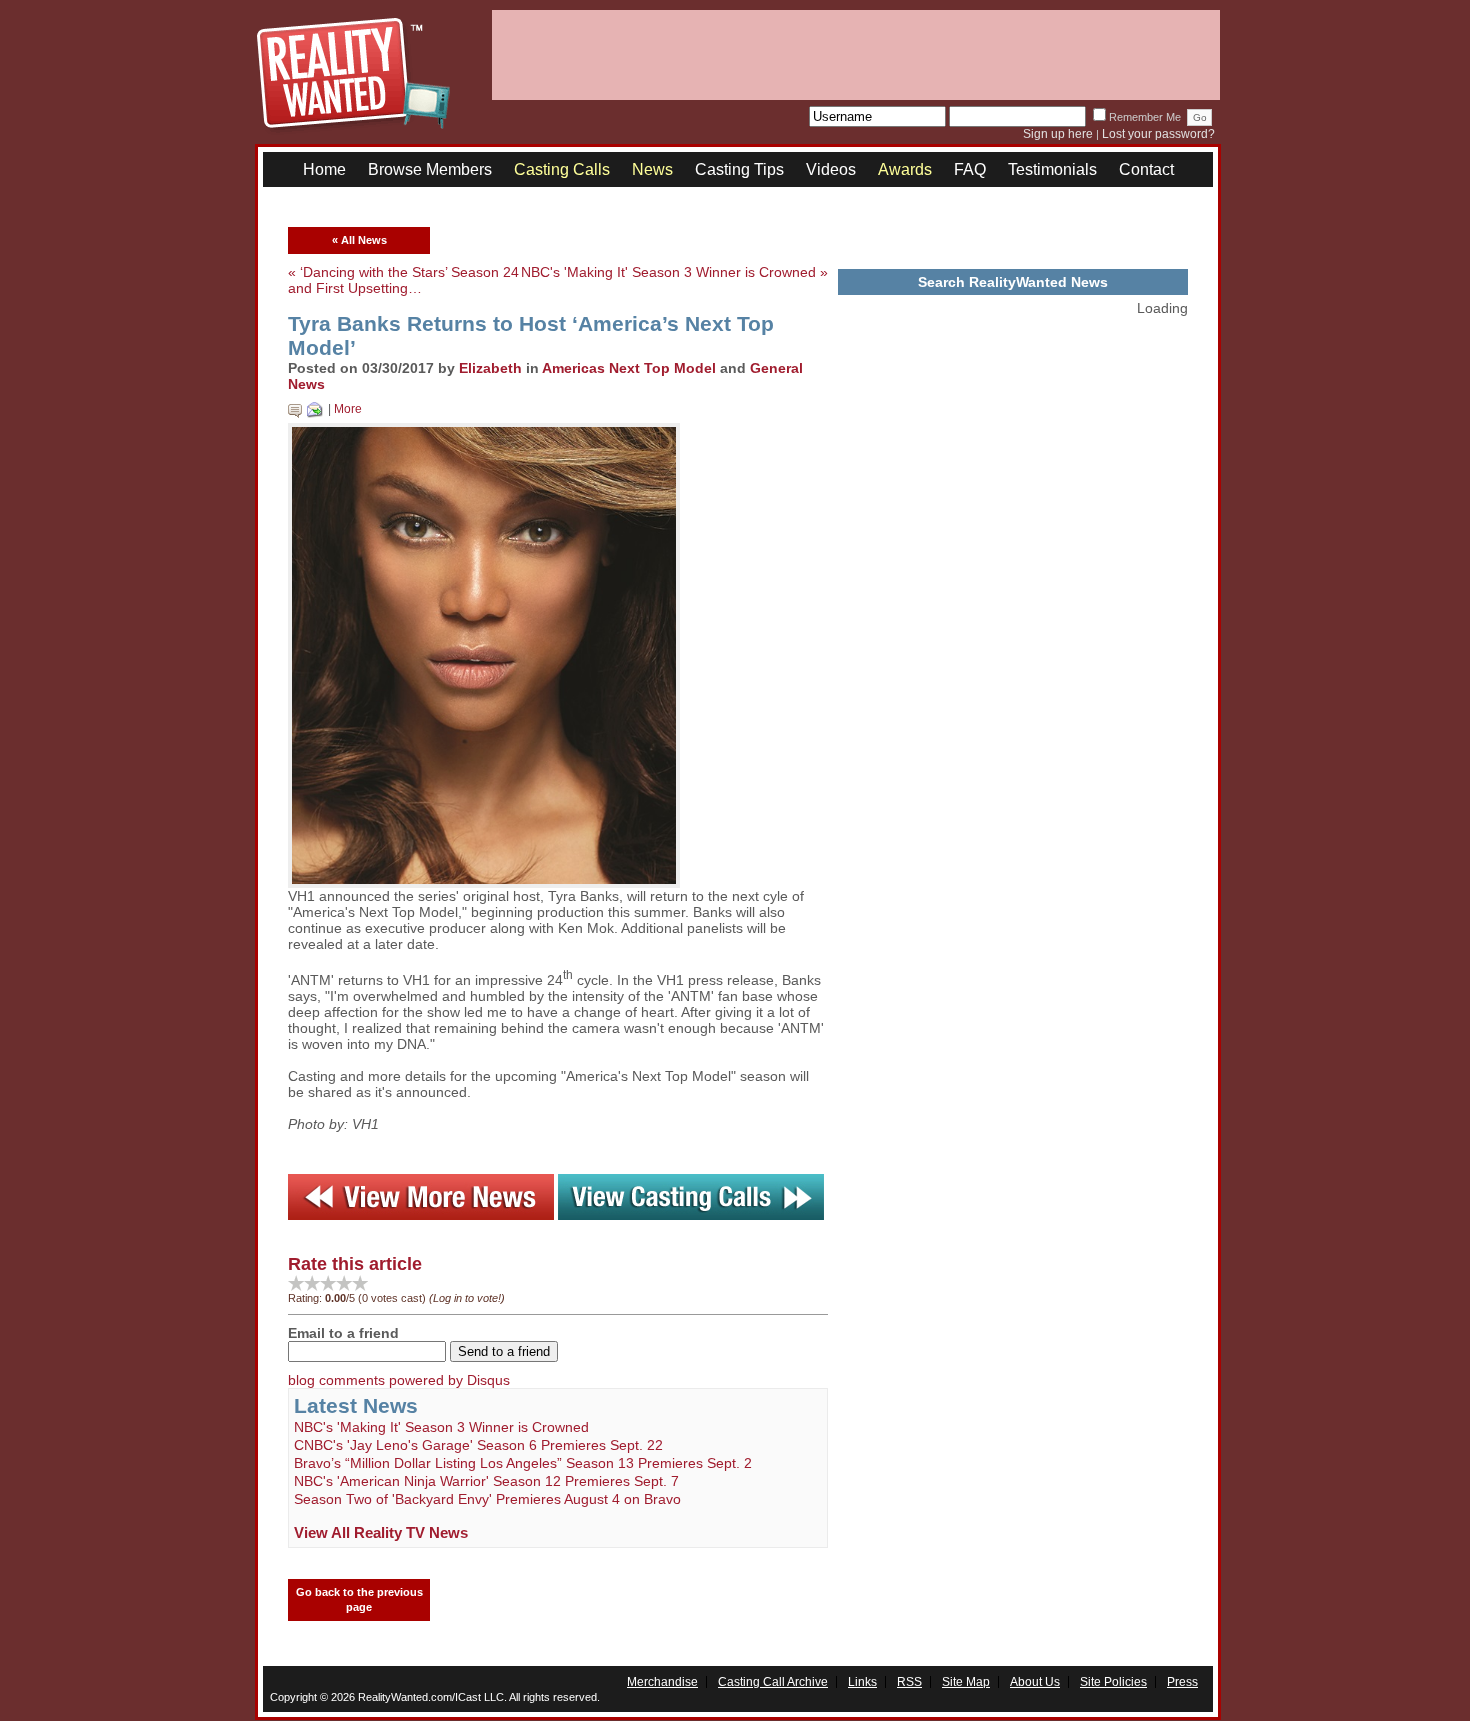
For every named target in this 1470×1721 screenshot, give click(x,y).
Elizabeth (490, 368)
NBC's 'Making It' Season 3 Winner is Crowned (441, 1427)
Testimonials (1052, 169)
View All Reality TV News (381, 1532)
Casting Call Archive (773, 1682)
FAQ (970, 169)
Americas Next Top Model (629, 368)
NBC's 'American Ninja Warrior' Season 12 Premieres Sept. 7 (486, 1481)
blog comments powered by (399, 1380)
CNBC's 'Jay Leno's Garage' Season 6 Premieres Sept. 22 (478, 1445)
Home (324, 169)
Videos (831, 169)
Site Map (966, 1682)
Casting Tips (739, 169)
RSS (909, 1682)
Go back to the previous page (359, 1599)
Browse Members (430, 169)
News (652, 169)
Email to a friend (343, 1333)
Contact (1146, 169)
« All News (359, 240)
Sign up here (1058, 134)
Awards (905, 169)
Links (862, 1682)
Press (1182, 1682)
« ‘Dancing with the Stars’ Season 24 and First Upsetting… (403, 280)
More (348, 409)
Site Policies (1113, 1682)
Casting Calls (562, 169)
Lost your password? (1158, 134)
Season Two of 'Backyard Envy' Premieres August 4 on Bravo (487, 1499)
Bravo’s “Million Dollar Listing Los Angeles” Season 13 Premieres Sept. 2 (523, 1463)
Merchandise (662, 1682)
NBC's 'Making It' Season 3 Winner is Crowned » (674, 272)
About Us (1035, 1682)
